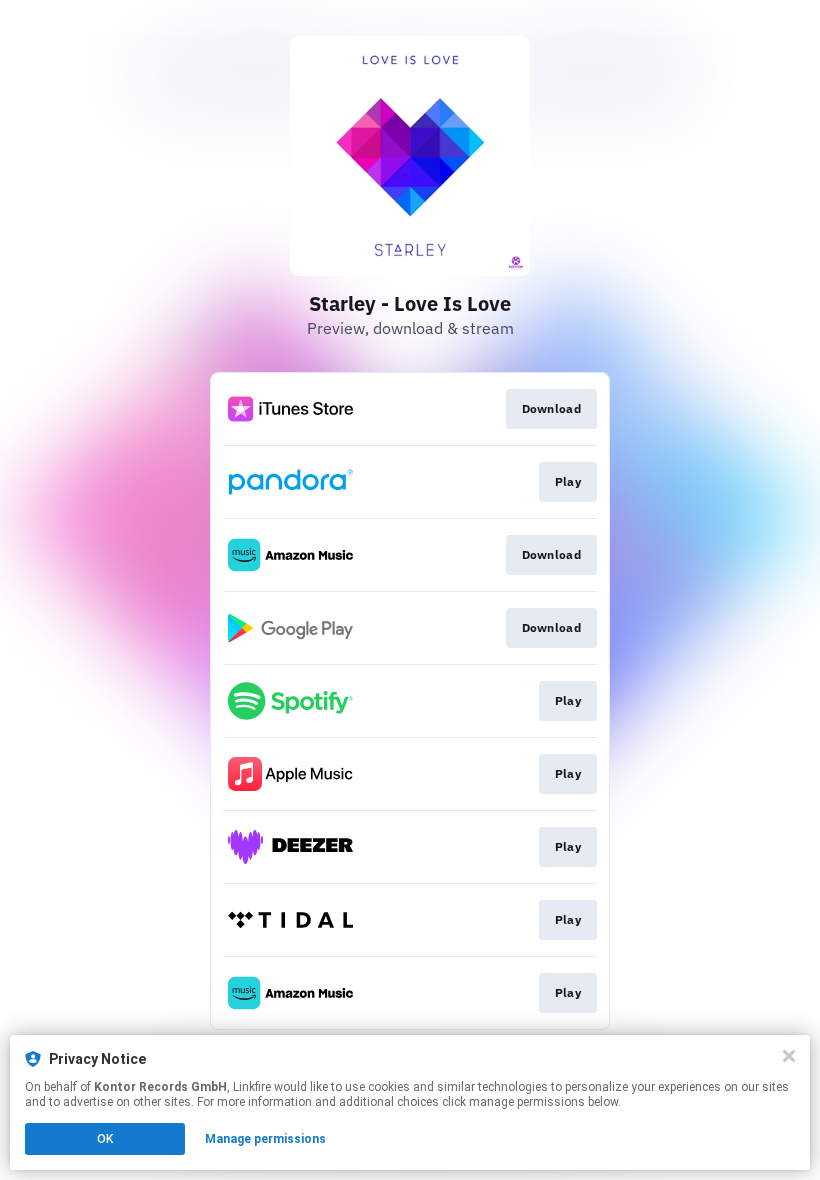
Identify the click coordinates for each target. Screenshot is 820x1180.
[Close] (789, 1056)
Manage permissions (265, 1139)
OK (105, 1139)
